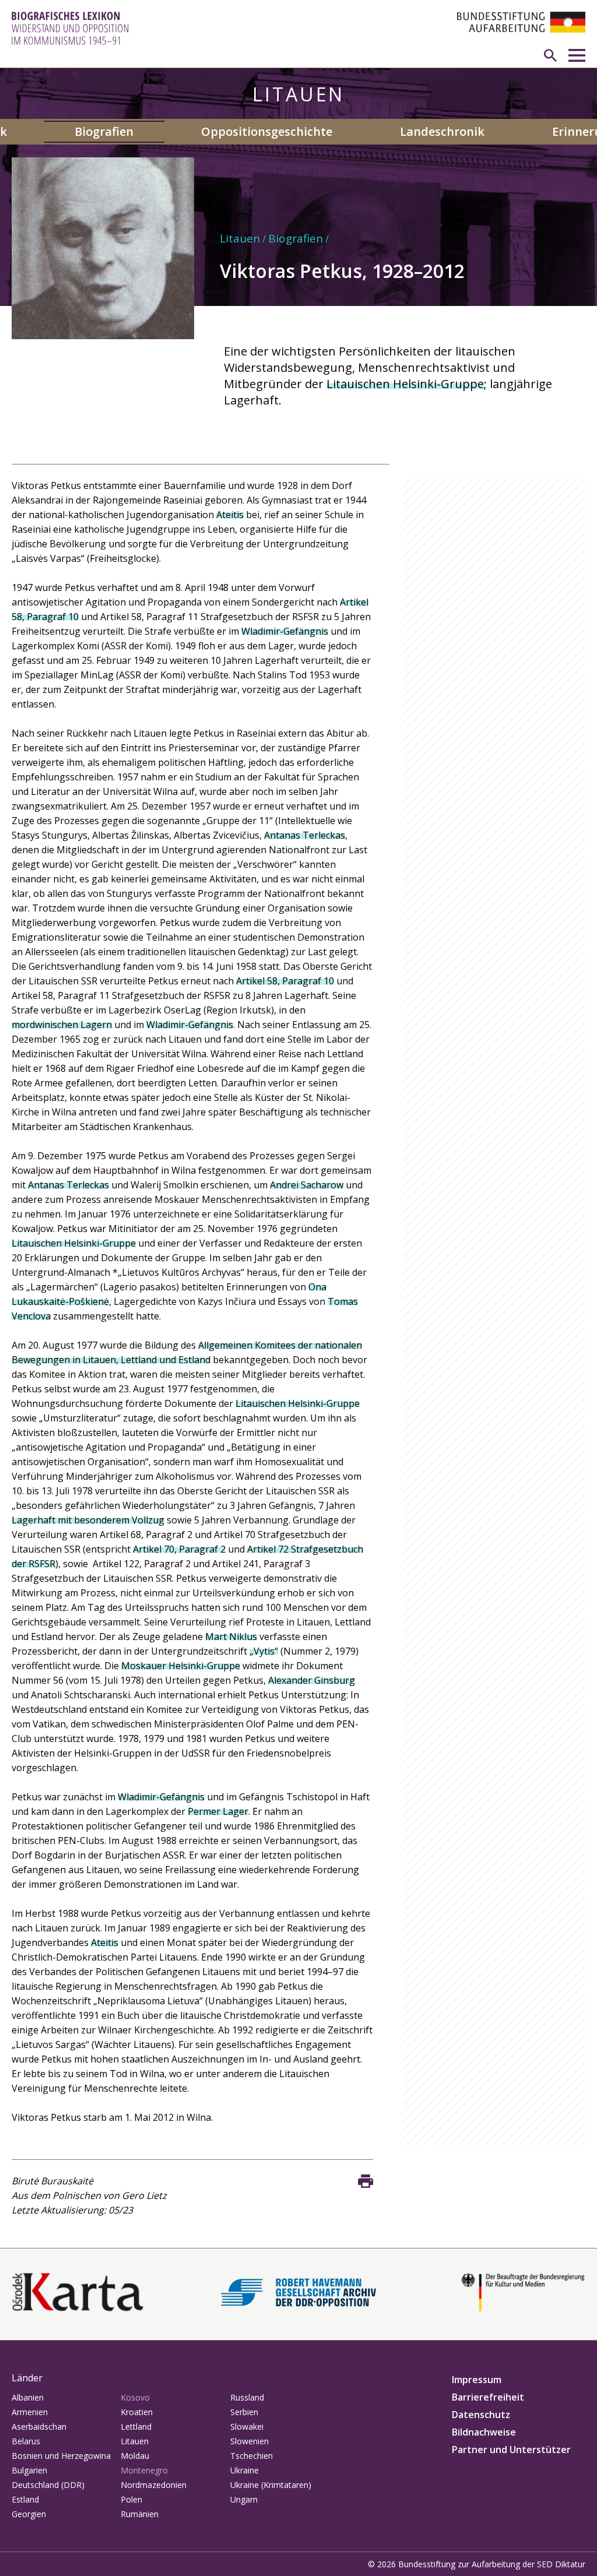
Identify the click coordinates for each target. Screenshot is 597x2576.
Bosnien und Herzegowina (61, 2456)
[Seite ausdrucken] (366, 2181)
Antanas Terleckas (305, 835)
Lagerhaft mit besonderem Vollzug (88, 1520)
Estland (25, 2499)
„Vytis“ (264, 1651)
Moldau (135, 2456)
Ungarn (244, 2499)
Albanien (28, 2397)
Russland (247, 2397)
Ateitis (230, 515)
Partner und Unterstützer (511, 2450)
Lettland (136, 2427)
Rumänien (140, 2514)
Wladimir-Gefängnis (285, 631)
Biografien (104, 131)
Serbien (244, 2412)
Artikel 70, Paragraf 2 (179, 1549)
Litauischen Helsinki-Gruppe (405, 384)
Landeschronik (442, 131)
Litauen (240, 238)
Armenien (30, 2412)
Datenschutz (481, 2415)
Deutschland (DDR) (48, 2485)
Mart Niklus (231, 1637)
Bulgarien (29, 2470)
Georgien (29, 2514)
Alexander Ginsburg (312, 1680)
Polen (131, 2499)
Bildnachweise (484, 2432)
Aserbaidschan (39, 2427)
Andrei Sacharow (307, 1185)
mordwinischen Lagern (62, 1025)
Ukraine (245, 2470)
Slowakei (247, 2427)
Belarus (26, 2441)
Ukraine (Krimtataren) (271, 2485)
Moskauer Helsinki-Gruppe (181, 1666)
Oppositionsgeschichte (267, 131)
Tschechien (252, 2456)
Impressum (477, 2380)
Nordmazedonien (154, 2485)
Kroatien (137, 2412)
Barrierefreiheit (488, 2397)
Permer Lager (218, 1811)
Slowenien (250, 2441)
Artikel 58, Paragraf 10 (285, 981)
